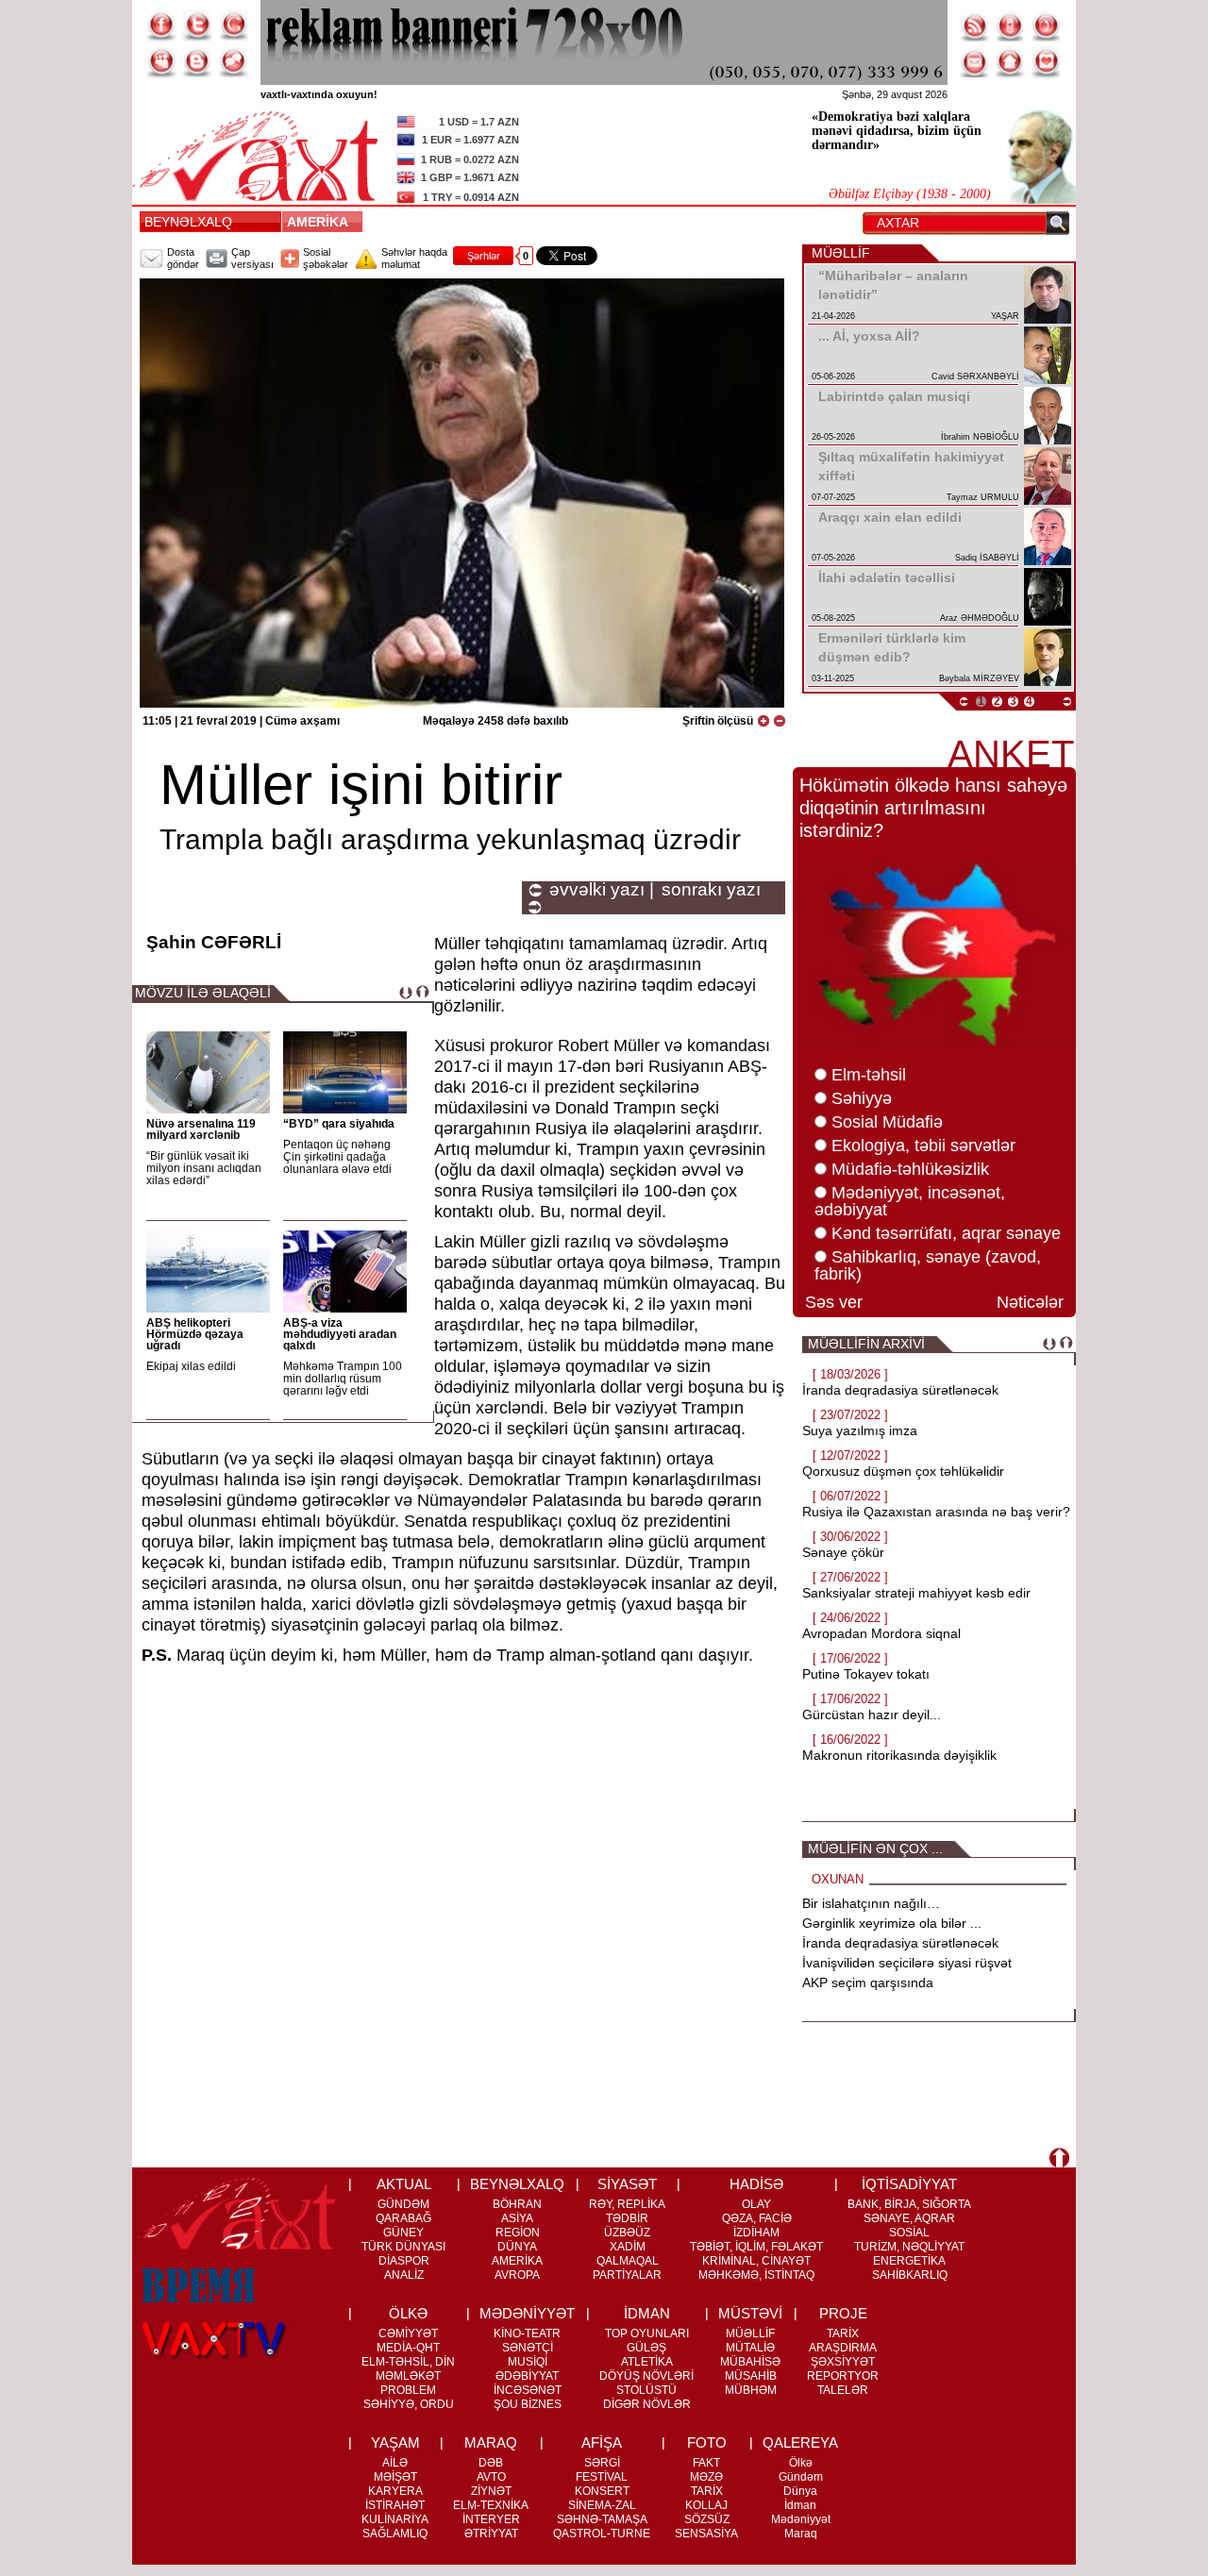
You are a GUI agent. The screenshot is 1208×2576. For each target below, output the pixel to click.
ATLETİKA (647, 2362)
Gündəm (801, 2477)
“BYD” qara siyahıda (339, 1124)
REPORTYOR (843, 2376)
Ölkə (801, 2463)
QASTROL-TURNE (602, 2534)
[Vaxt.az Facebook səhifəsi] (161, 25)
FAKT (706, 2463)
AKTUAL (404, 2184)
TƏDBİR (627, 2218)
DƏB (491, 2463)
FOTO (707, 2442)
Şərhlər (484, 256)
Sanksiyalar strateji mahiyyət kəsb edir (916, 1593)
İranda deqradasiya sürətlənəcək (900, 1390)
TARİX (843, 2333)
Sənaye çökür (843, 1552)
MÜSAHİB (751, 2376)
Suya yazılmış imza (860, 1430)
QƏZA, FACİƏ (757, 2218)
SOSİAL (909, 2233)
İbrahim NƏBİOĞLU (980, 437)
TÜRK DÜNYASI (403, 2247)
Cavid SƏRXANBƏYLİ (975, 376)
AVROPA (517, 2275)
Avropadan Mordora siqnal (881, 1633)
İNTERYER (491, 2519)
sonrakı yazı (711, 890)
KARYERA (395, 2491)
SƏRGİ (602, 2463)
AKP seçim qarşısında (868, 1982)
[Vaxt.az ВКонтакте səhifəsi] (197, 62)
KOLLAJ (706, 2505)
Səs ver (834, 1302)
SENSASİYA (706, 2534)
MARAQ (491, 2442)
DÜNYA (517, 2247)
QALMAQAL (628, 2261)
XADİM (628, 2247)
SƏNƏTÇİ (528, 2348)
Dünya (800, 2491)
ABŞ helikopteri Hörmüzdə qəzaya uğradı (195, 1334)
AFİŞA (602, 2442)
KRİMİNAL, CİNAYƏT (756, 2261)
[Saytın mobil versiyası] (1011, 25)
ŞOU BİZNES (528, 2404)
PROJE (843, 2313)
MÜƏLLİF (750, 2333)
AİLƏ (395, 2463)
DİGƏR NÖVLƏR (647, 2404)
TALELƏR (843, 2390)
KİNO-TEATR (527, 2333)
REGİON (518, 2233)
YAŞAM (395, 2442)
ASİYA (517, 2218)
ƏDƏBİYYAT (527, 2376)
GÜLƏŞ (646, 2348)
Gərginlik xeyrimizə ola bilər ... (892, 1923)
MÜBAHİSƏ (750, 2362)
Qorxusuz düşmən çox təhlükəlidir (903, 1471)
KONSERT (602, 2491)
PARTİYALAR (627, 2275)
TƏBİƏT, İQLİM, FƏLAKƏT (756, 2247)
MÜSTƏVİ (750, 2313)
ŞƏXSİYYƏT (843, 2362)
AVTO (491, 2477)
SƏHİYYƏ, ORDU (409, 2404)
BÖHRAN (517, 2204)
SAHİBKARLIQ (910, 2275)
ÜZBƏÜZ (627, 2233)
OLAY (756, 2204)
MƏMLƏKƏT (408, 2376)
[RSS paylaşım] (975, 25)
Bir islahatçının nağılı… (871, 1903)
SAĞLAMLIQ (395, 2534)
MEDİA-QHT (408, 2348)
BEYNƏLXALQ (188, 222)
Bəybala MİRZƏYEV (979, 678)
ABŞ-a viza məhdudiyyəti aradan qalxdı (340, 1334)
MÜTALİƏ (750, 2348)
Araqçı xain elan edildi (890, 517)
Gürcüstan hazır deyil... (872, 1715)
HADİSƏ (756, 2184)
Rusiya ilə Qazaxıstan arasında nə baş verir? (936, 1512)
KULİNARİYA (395, 2519)
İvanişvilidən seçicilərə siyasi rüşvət (907, 1963)
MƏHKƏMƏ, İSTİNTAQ (756, 2275)
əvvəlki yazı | (602, 890)
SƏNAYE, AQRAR (909, 2218)
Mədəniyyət (801, 2519)
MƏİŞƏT (395, 2477)
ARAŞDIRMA (843, 2348)
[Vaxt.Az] (1047, 62)
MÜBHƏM (751, 2390)
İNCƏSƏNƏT (528, 2390)
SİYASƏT (627, 2184)
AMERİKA (321, 222)
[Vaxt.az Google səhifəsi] (233, 25)
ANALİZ (404, 2275)
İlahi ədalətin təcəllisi (887, 577)
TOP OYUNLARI (647, 2333)
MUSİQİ (528, 2362)
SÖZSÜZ (707, 2519)
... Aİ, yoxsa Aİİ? (869, 336)
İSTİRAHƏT (395, 2505)
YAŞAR (1005, 316)
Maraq (801, 2534)
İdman (800, 2505)
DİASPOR (404, 2261)
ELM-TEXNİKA (491, 2505)
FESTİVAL (602, 2477)
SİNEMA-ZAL (602, 2505)
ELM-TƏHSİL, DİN (408, 2362)
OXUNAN (838, 1879)
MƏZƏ (706, 2477)
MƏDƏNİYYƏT (527, 2313)
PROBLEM (408, 2390)
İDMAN (647, 2313)
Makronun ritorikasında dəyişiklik (899, 1755)
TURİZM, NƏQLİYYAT (909, 2247)
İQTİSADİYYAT (909, 2184)
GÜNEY (403, 2233)
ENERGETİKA (909, 2261)
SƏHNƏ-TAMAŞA (602, 2519)
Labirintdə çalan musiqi (894, 396)
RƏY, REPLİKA (627, 2204)
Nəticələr (1030, 1302)
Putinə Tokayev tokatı (866, 1674)
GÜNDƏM (403, 2204)
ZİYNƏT (491, 2491)
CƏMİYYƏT (408, 2333)
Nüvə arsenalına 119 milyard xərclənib (201, 1129)
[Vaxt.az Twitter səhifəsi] (197, 25)
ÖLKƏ (408, 2313)
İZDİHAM (756, 2233)
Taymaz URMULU (983, 497)
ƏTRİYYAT (491, 2534)
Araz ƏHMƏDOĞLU (980, 618)
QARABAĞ (403, 2218)
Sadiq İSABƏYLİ (987, 558)
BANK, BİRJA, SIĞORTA (909, 2204)
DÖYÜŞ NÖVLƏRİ (646, 2376)
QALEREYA (800, 2442)
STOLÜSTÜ (646, 2390)
